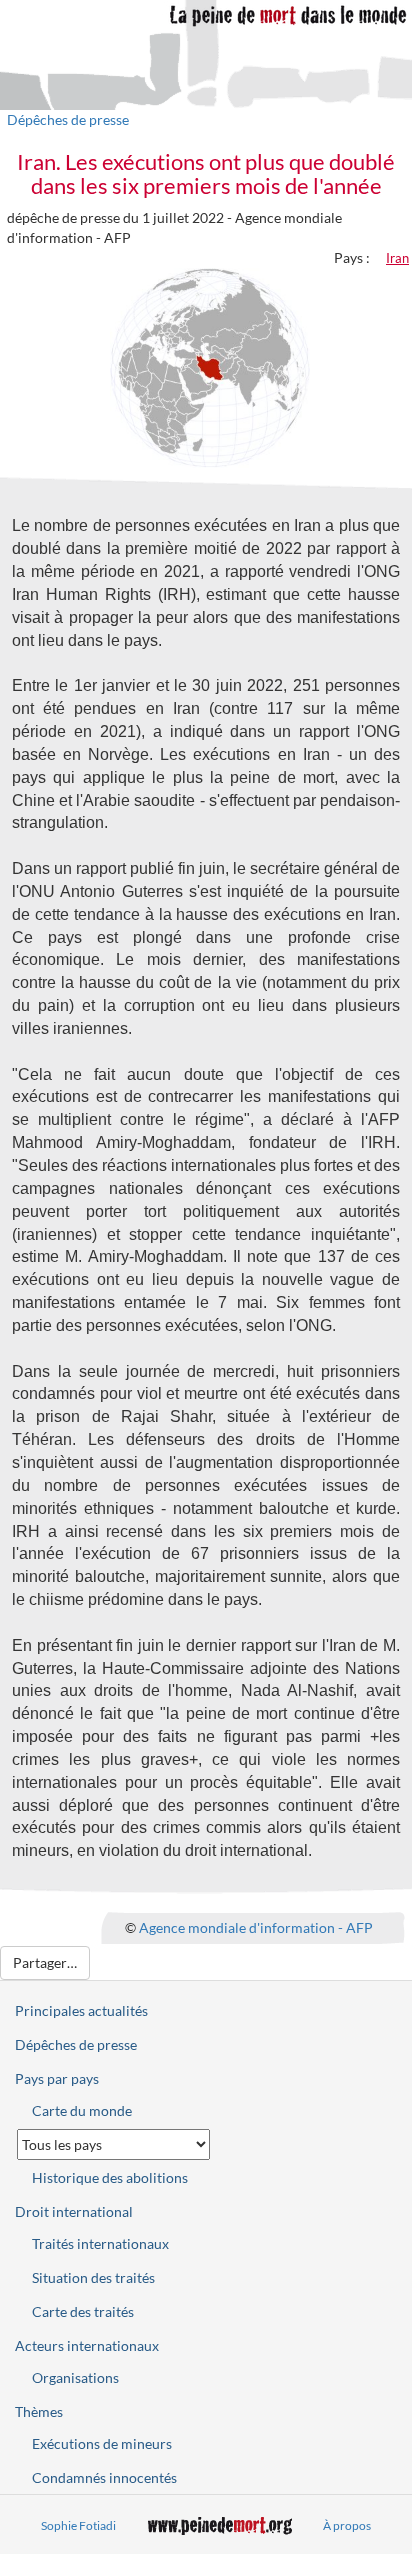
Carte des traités (83, 2311)
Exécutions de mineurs (102, 2443)
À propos (347, 2525)
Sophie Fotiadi (78, 2525)
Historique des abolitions (110, 2177)
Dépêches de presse (68, 119)
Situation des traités (93, 2277)
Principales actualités (81, 2010)
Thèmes (39, 2411)
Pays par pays (57, 2078)
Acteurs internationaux (87, 2345)
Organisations (75, 2377)
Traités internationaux (100, 2243)
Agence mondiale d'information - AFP (256, 1927)
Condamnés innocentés (104, 2477)
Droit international (74, 2211)
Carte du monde (82, 2110)
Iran (397, 258)
